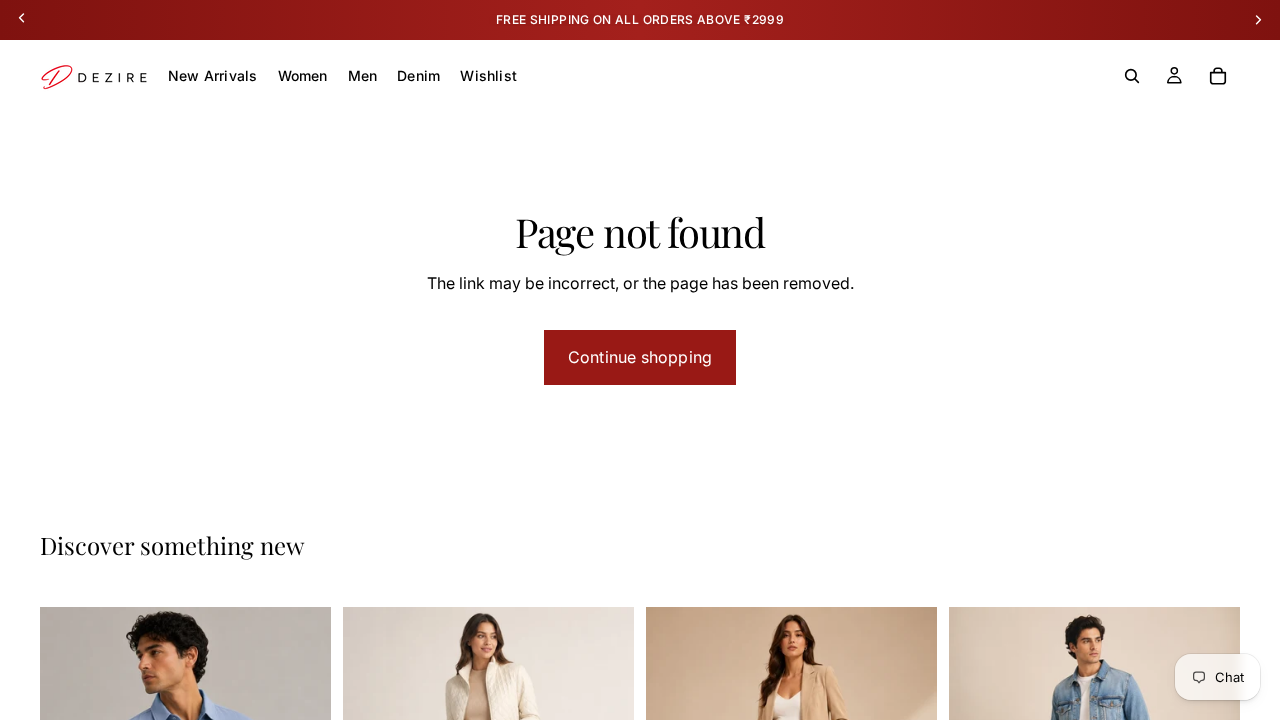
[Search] (1132, 76)
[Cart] (1218, 76)
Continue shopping (640, 357)
